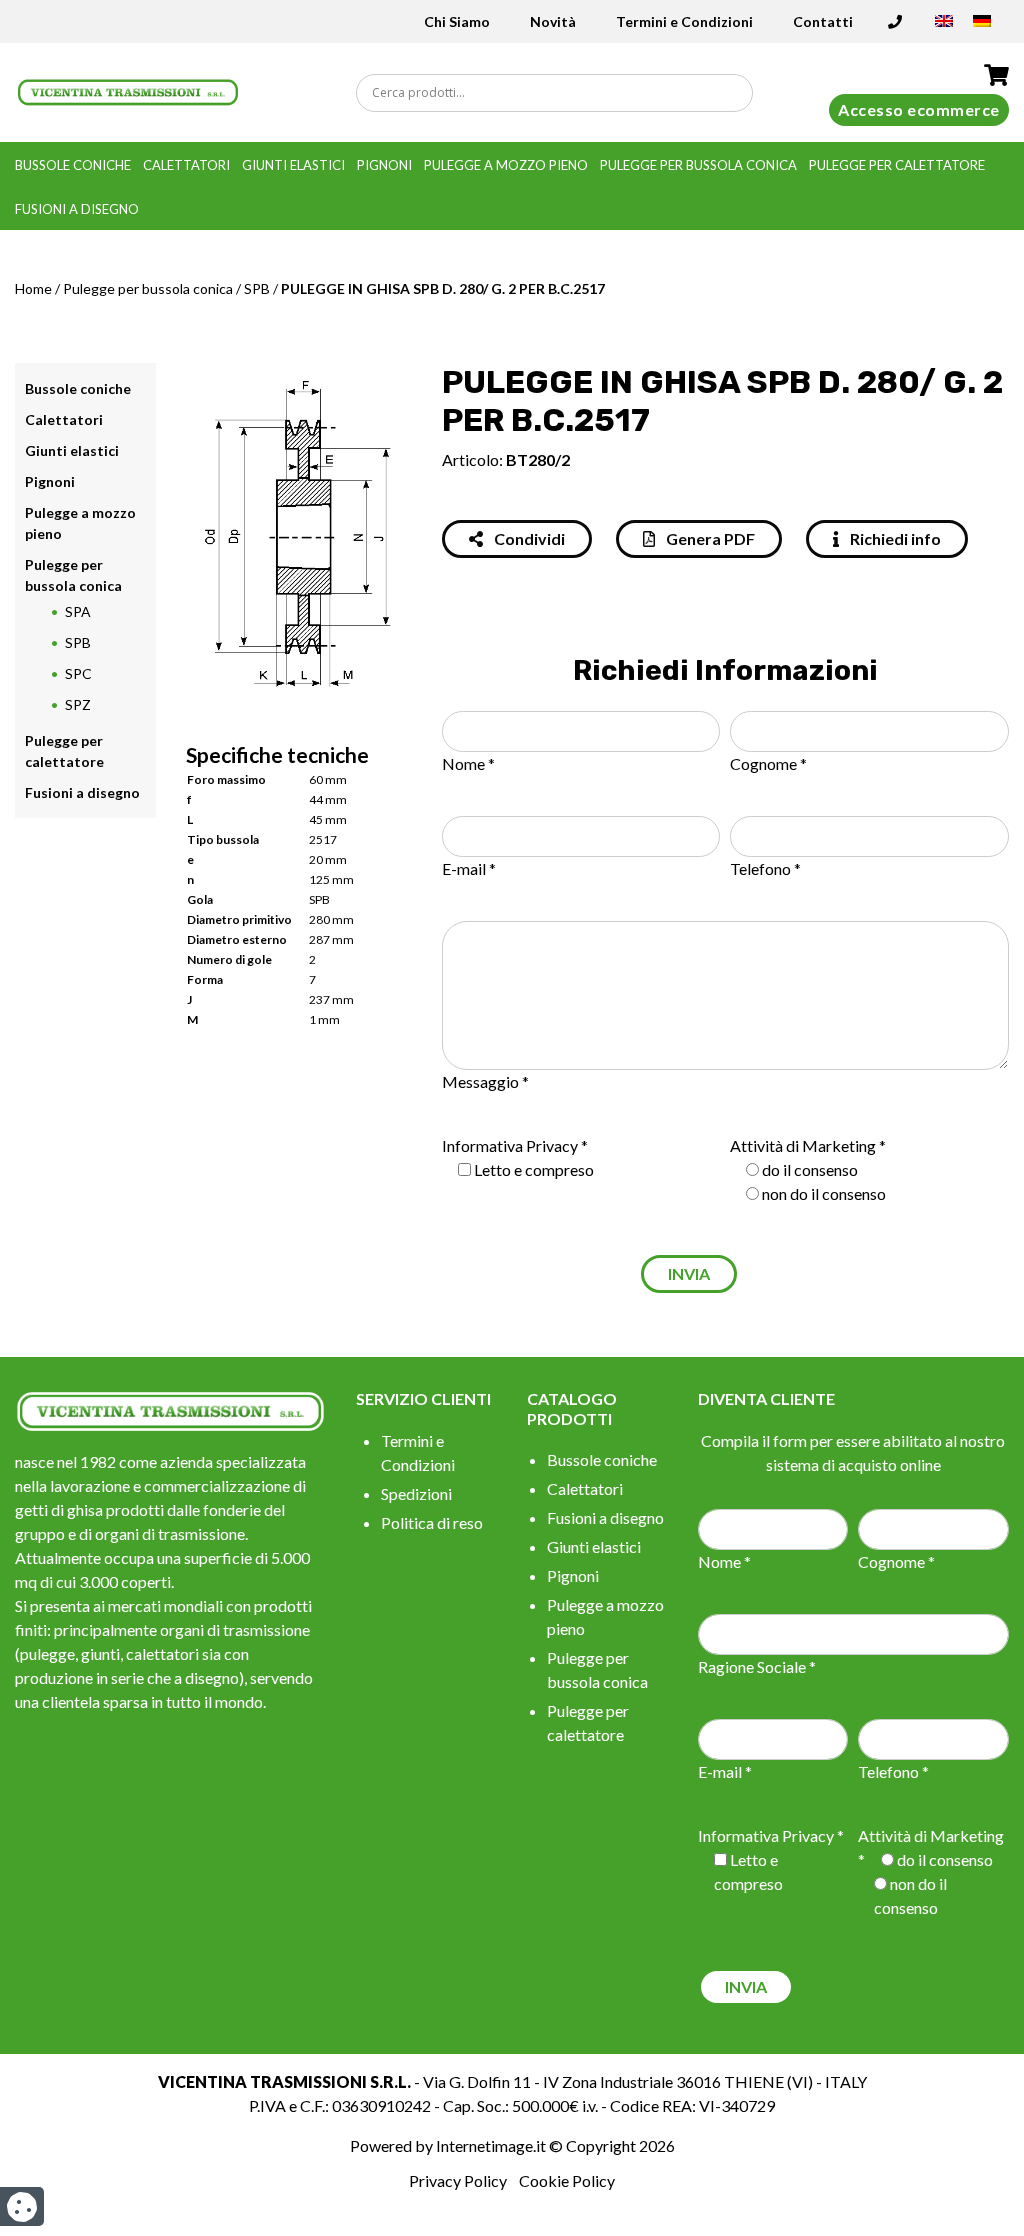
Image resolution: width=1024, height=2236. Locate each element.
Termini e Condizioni (684, 21)
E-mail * (469, 868)
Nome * (468, 763)
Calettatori (186, 165)
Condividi (528, 538)
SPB (257, 288)
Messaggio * (485, 1081)
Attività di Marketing (803, 1145)
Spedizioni (416, 1493)
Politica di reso (432, 1522)
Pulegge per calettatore (897, 165)
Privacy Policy (458, 2180)
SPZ (78, 704)
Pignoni (384, 165)
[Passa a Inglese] (944, 27)
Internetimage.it (491, 2145)
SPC (78, 673)
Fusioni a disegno (77, 209)
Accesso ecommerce (919, 109)
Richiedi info (894, 538)
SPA (78, 611)
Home (33, 288)
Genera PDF (709, 538)
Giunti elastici (293, 165)
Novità (553, 21)
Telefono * (765, 868)
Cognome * (768, 763)
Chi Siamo (457, 21)
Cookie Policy (567, 2180)
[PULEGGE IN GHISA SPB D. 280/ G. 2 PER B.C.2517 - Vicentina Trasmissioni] (128, 90)
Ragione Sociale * (757, 1666)
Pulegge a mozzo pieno (506, 165)
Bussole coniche (73, 165)
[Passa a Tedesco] (982, 27)
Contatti (823, 21)
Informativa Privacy (510, 1145)
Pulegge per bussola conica (698, 165)
